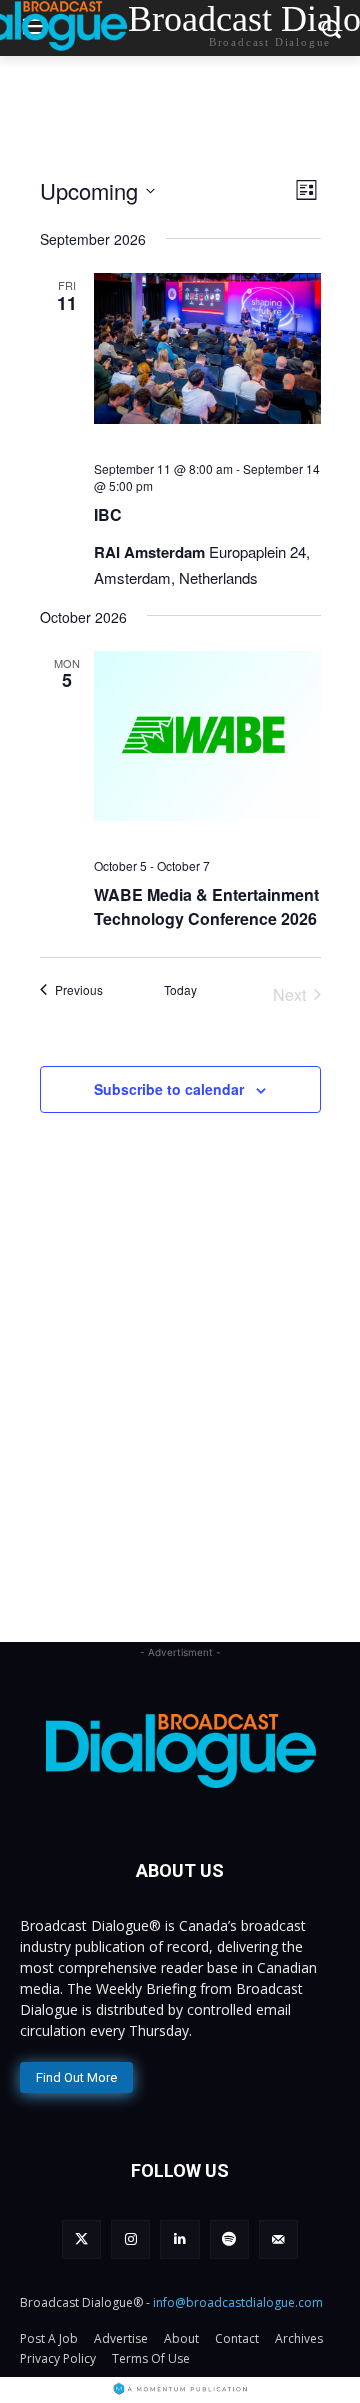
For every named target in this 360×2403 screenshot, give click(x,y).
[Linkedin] (179, 2239)
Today (180, 990)
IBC (108, 514)
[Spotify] (229, 2239)
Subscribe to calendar (169, 1089)
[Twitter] (81, 2239)
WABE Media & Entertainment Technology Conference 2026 (206, 906)
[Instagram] (130, 2239)
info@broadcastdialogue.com (238, 2302)
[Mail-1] (278, 2239)
